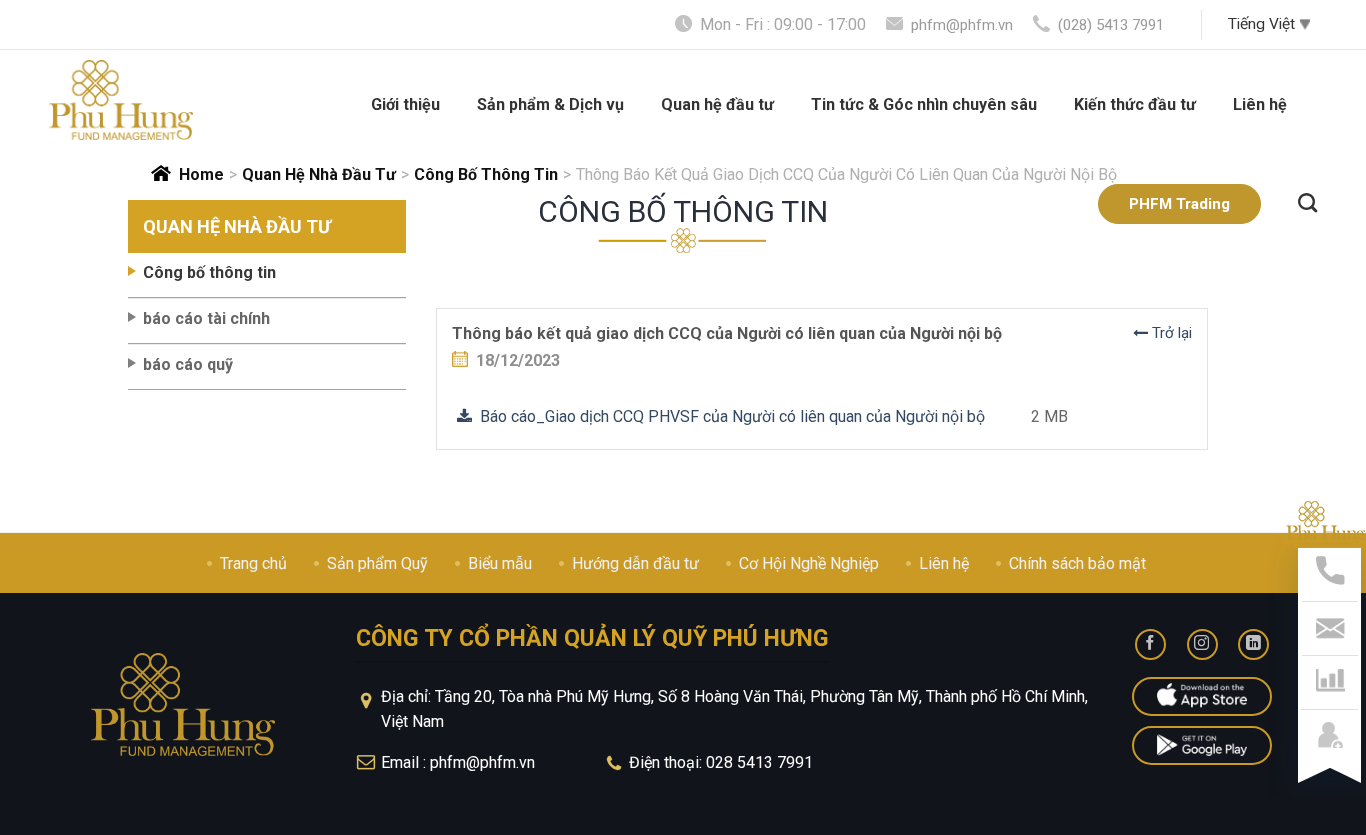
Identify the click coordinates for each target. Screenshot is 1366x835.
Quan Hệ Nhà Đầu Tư (319, 174)
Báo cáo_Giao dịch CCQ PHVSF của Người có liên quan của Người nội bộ (728, 416)
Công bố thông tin (486, 174)
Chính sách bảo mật (1077, 563)
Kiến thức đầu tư (1135, 104)
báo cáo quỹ (188, 364)
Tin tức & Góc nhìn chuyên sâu (924, 104)
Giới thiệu (405, 104)
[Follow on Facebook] (1150, 644)
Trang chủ (253, 563)
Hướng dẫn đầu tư (635, 563)
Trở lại (1170, 333)
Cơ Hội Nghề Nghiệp (809, 563)
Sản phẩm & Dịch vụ (550, 104)
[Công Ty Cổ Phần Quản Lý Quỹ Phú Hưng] (121, 100)
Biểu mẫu (500, 563)
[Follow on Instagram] (1202, 644)
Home (201, 174)
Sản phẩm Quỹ (377, 563)
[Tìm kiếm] (1307, 200)
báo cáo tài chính (206, 318)
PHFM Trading (1179, 204)
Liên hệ (1260, 104)
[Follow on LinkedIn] (1253, 644)
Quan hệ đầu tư (717, 104)
